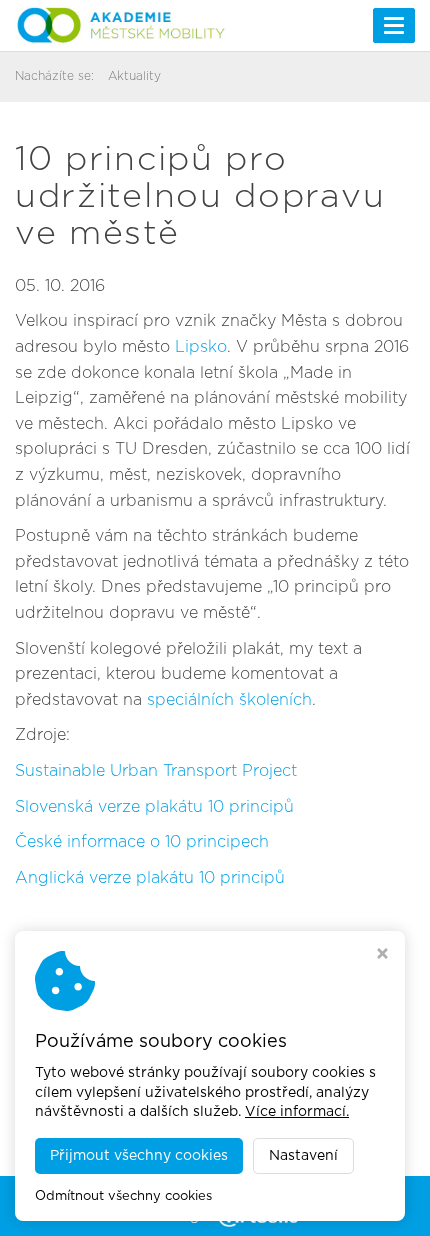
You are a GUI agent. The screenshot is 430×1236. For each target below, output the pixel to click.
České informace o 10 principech (142, 842)
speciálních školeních (229, 700)
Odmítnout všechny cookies (123, 1196)
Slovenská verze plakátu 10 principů (154, 807)
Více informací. (297, 1112)
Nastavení (303, 1156)
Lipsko (201, 347)
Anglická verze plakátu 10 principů (150, 878)
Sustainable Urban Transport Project (156, 771)
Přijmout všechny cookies (139, 1156)
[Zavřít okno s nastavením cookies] (382, 956)
